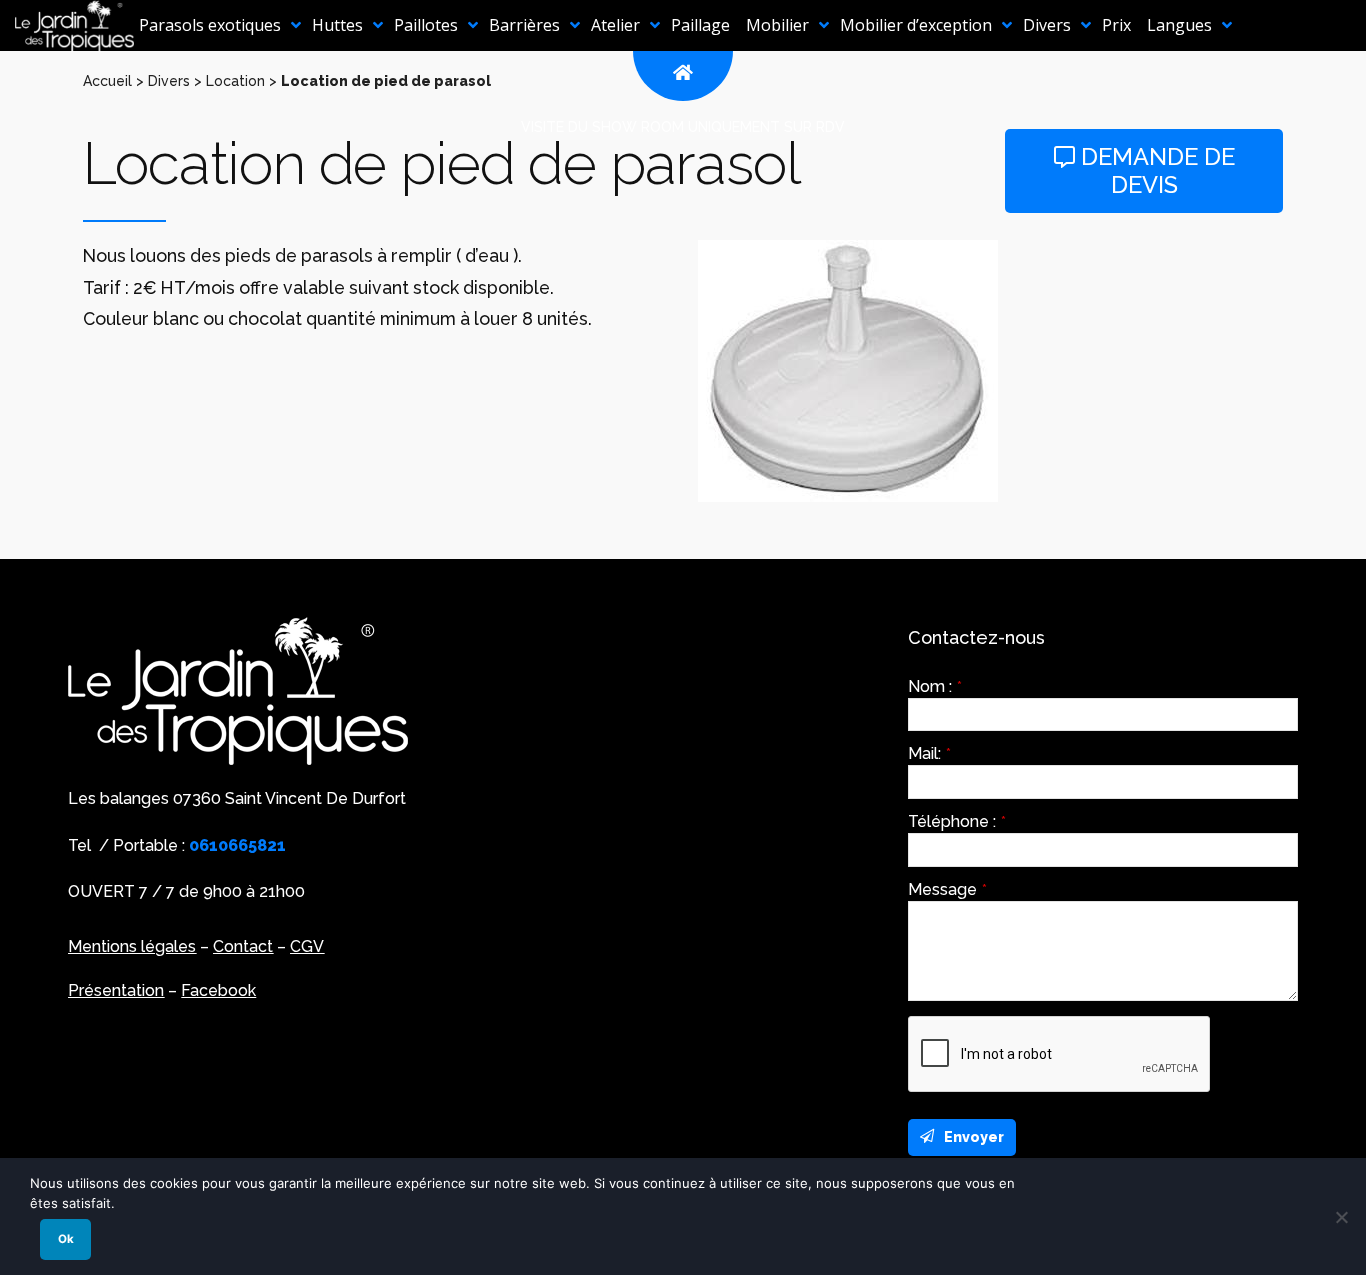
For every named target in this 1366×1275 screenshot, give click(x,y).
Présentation (116, 990)
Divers (169, 81)
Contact (243, 946)
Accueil (107, 81)
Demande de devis (1155, 171)
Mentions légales (132, 946)
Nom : (935, 687)
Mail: (929, 754)
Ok (66, 1239)
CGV (307, 946)
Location (235, 81)
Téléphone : (957, 822)
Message (947, 890)
